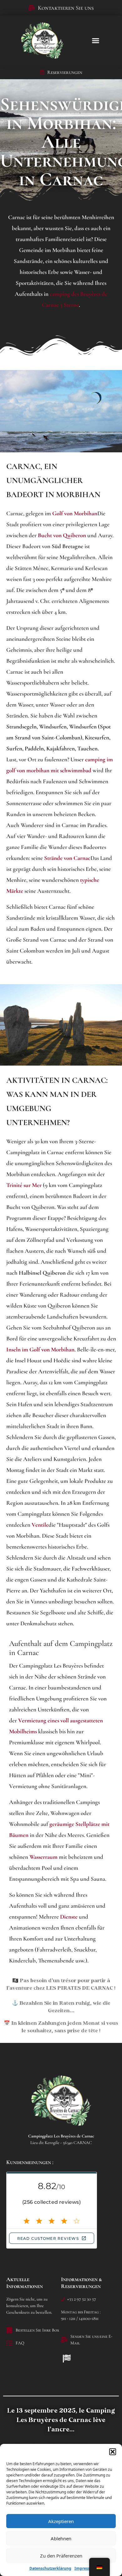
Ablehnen (61, 2538)
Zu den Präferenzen (61, 2556)
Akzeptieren (61, 2521)
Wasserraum (43, 1857)
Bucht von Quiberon (62, 535)
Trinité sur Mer (24, 1185)
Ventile (40, 1525)
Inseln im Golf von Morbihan (40, 1349)
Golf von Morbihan (75, 513)
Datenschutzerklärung (50, 2568)
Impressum (85, 2568)
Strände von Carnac (67, 858)
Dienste (69, 1917)
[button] (113, 2452)
